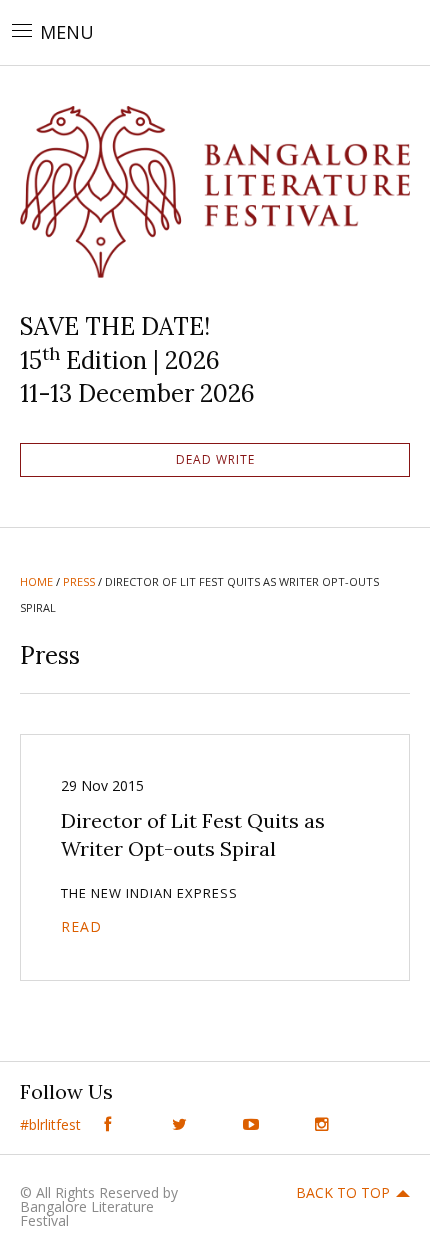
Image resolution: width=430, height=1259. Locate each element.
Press (79, 581)
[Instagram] (323, 1124)
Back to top (343, 1192)
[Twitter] (179, 1124)
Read (81, 926)
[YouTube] (251, 1124)
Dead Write (215, 459)
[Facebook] (108, 1124)
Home (36, 581)
